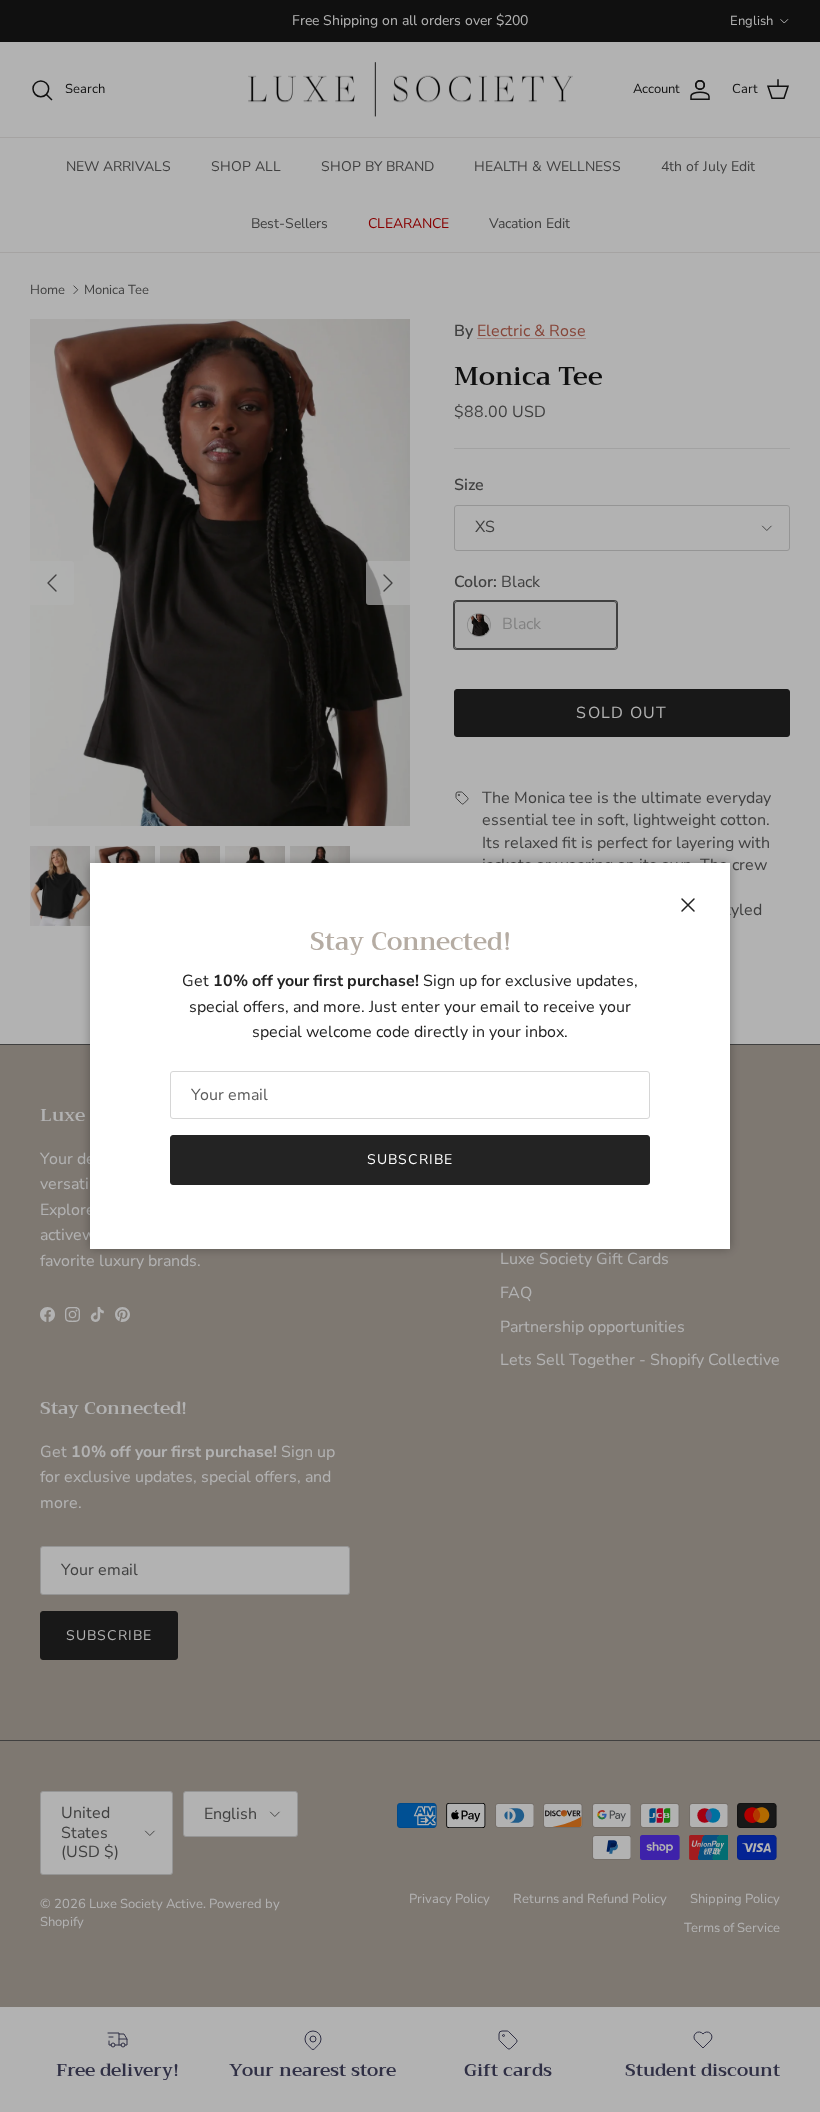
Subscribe (410, 1159)
